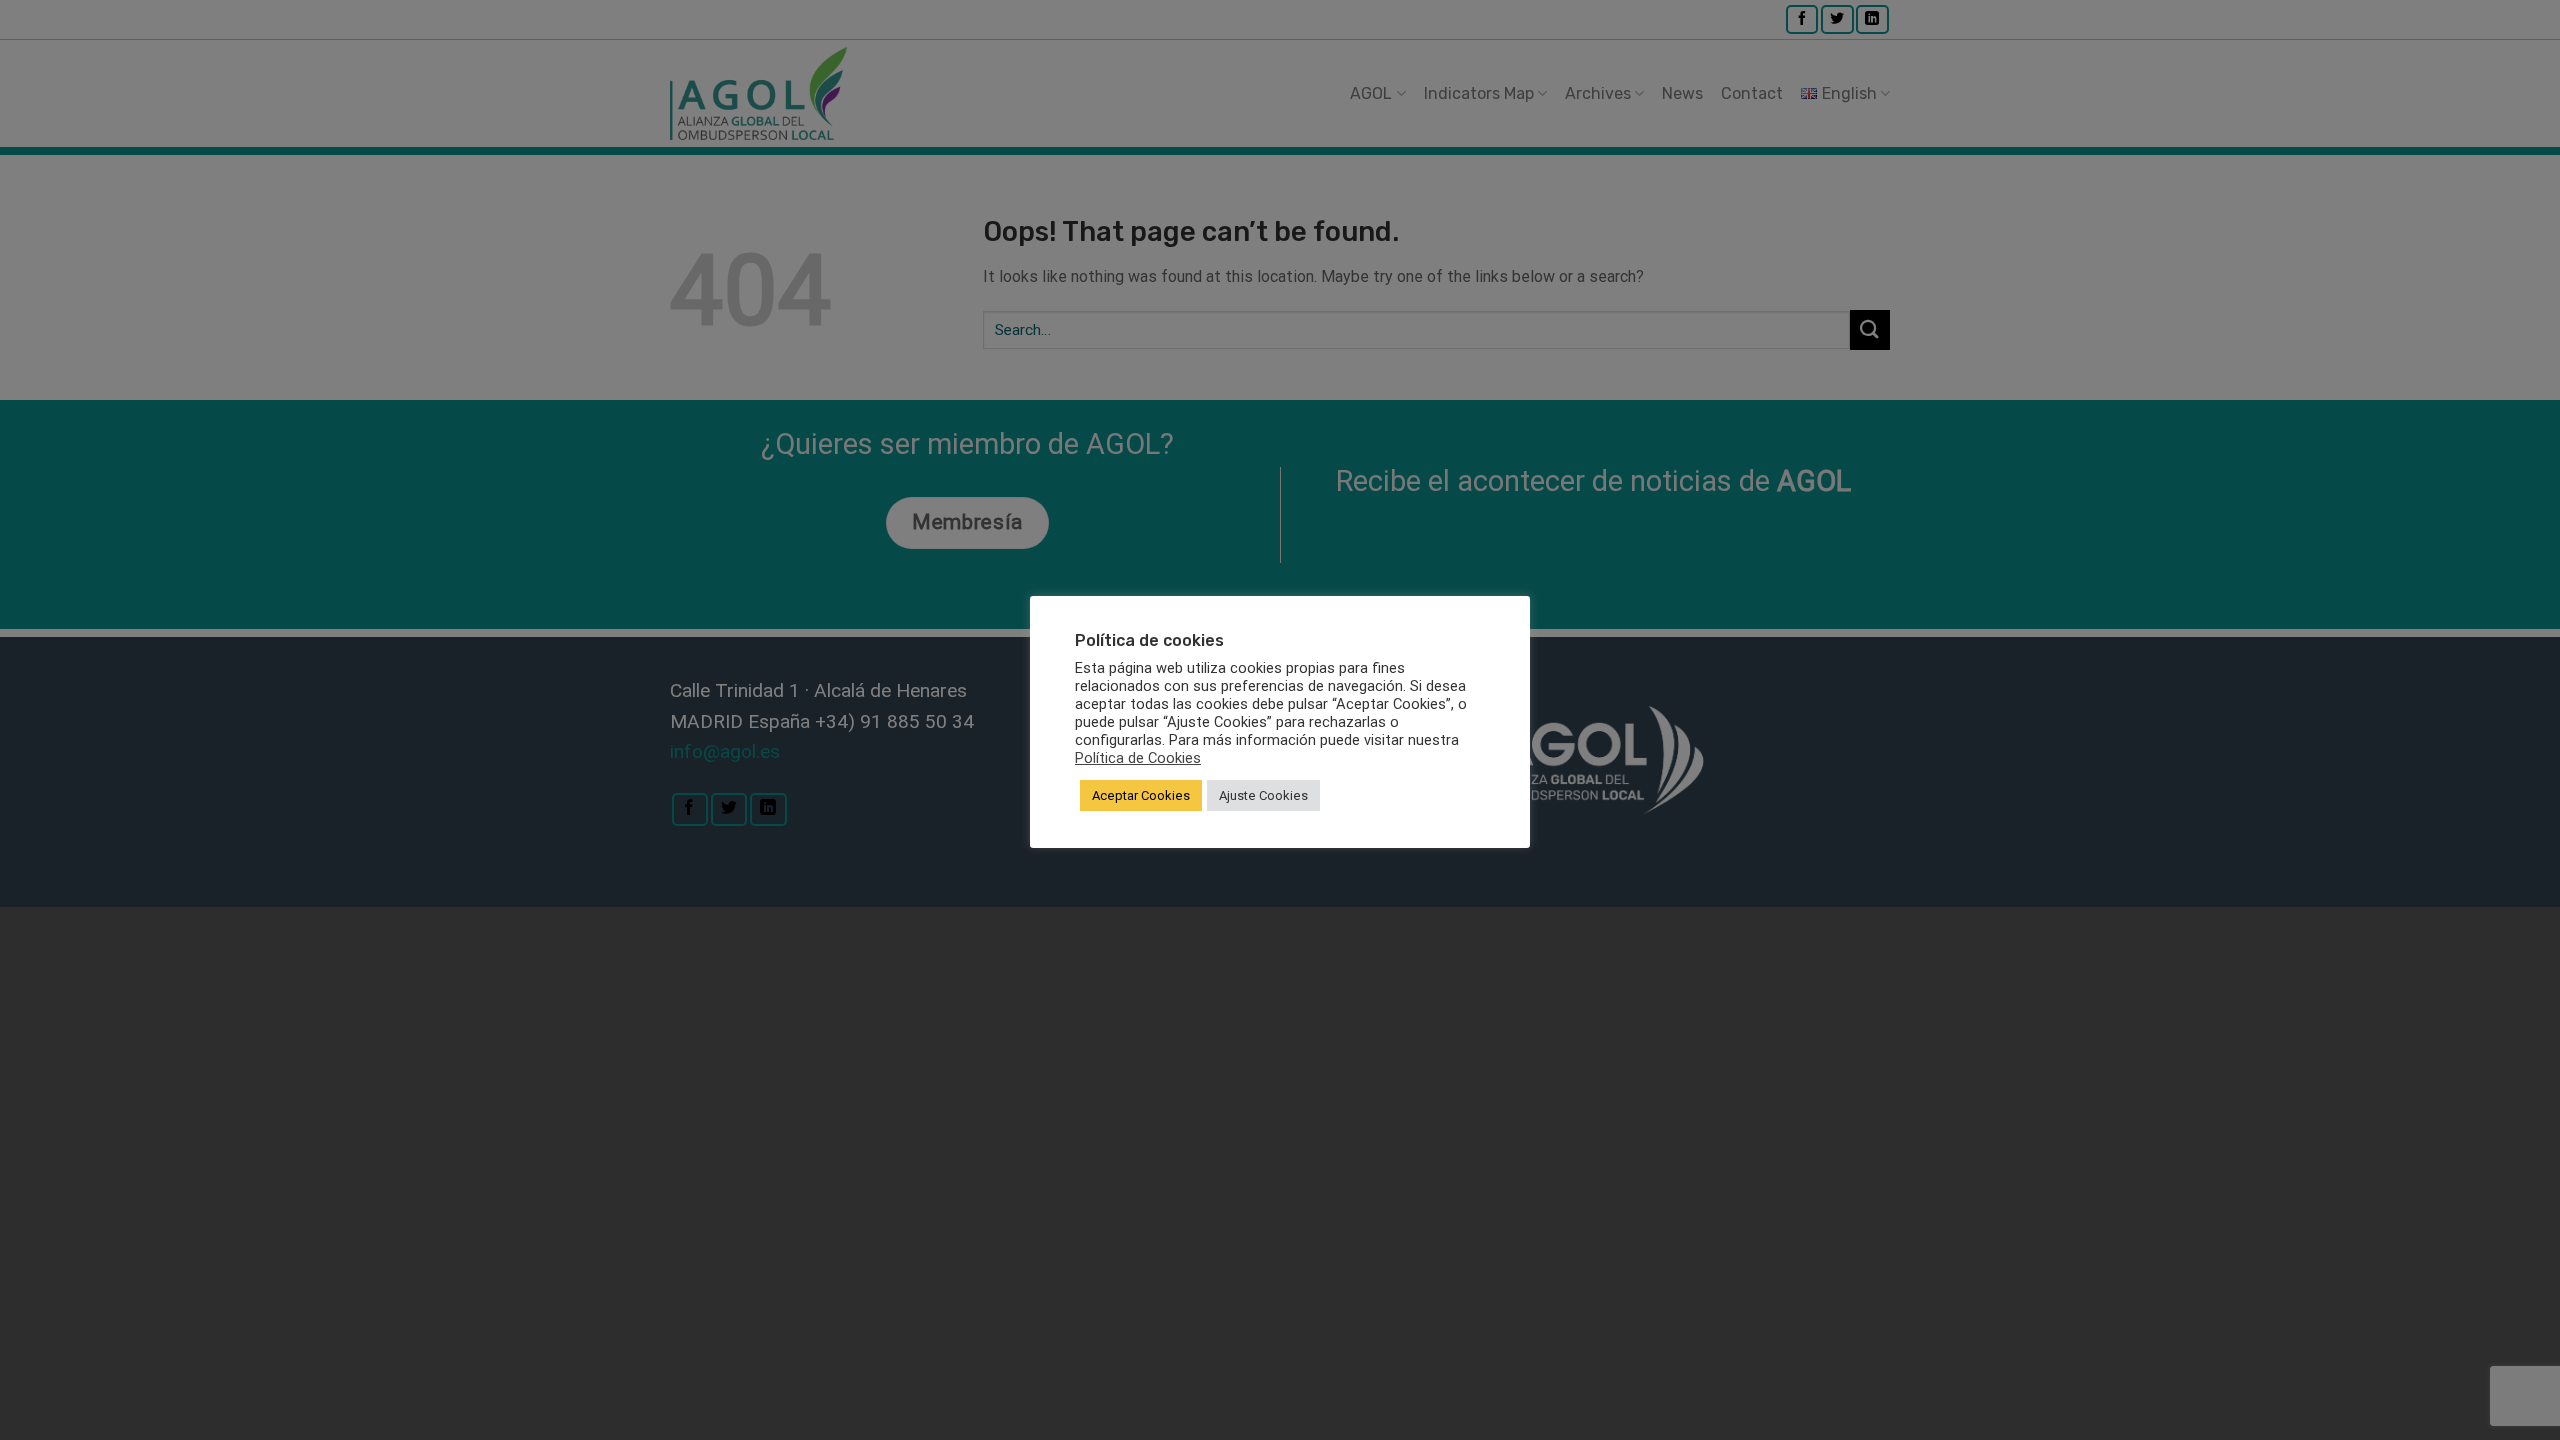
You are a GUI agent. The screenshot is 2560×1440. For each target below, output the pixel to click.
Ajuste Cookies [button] (1263, 795)
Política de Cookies (1138, 758)
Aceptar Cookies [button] (1141, 795)
